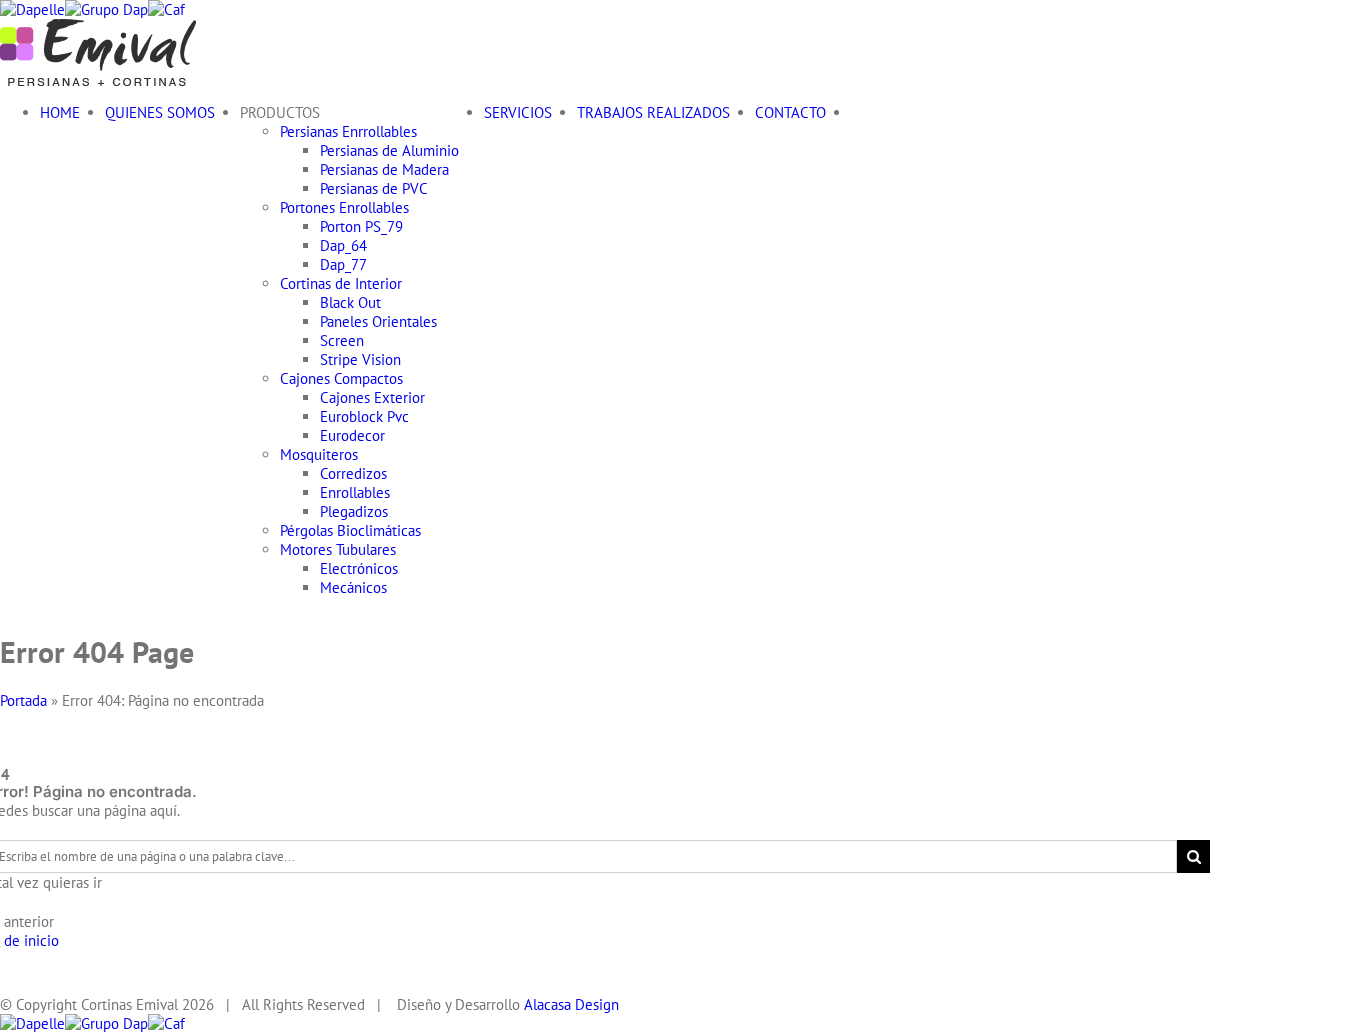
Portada (23, 700)
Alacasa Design (571, 1004)
